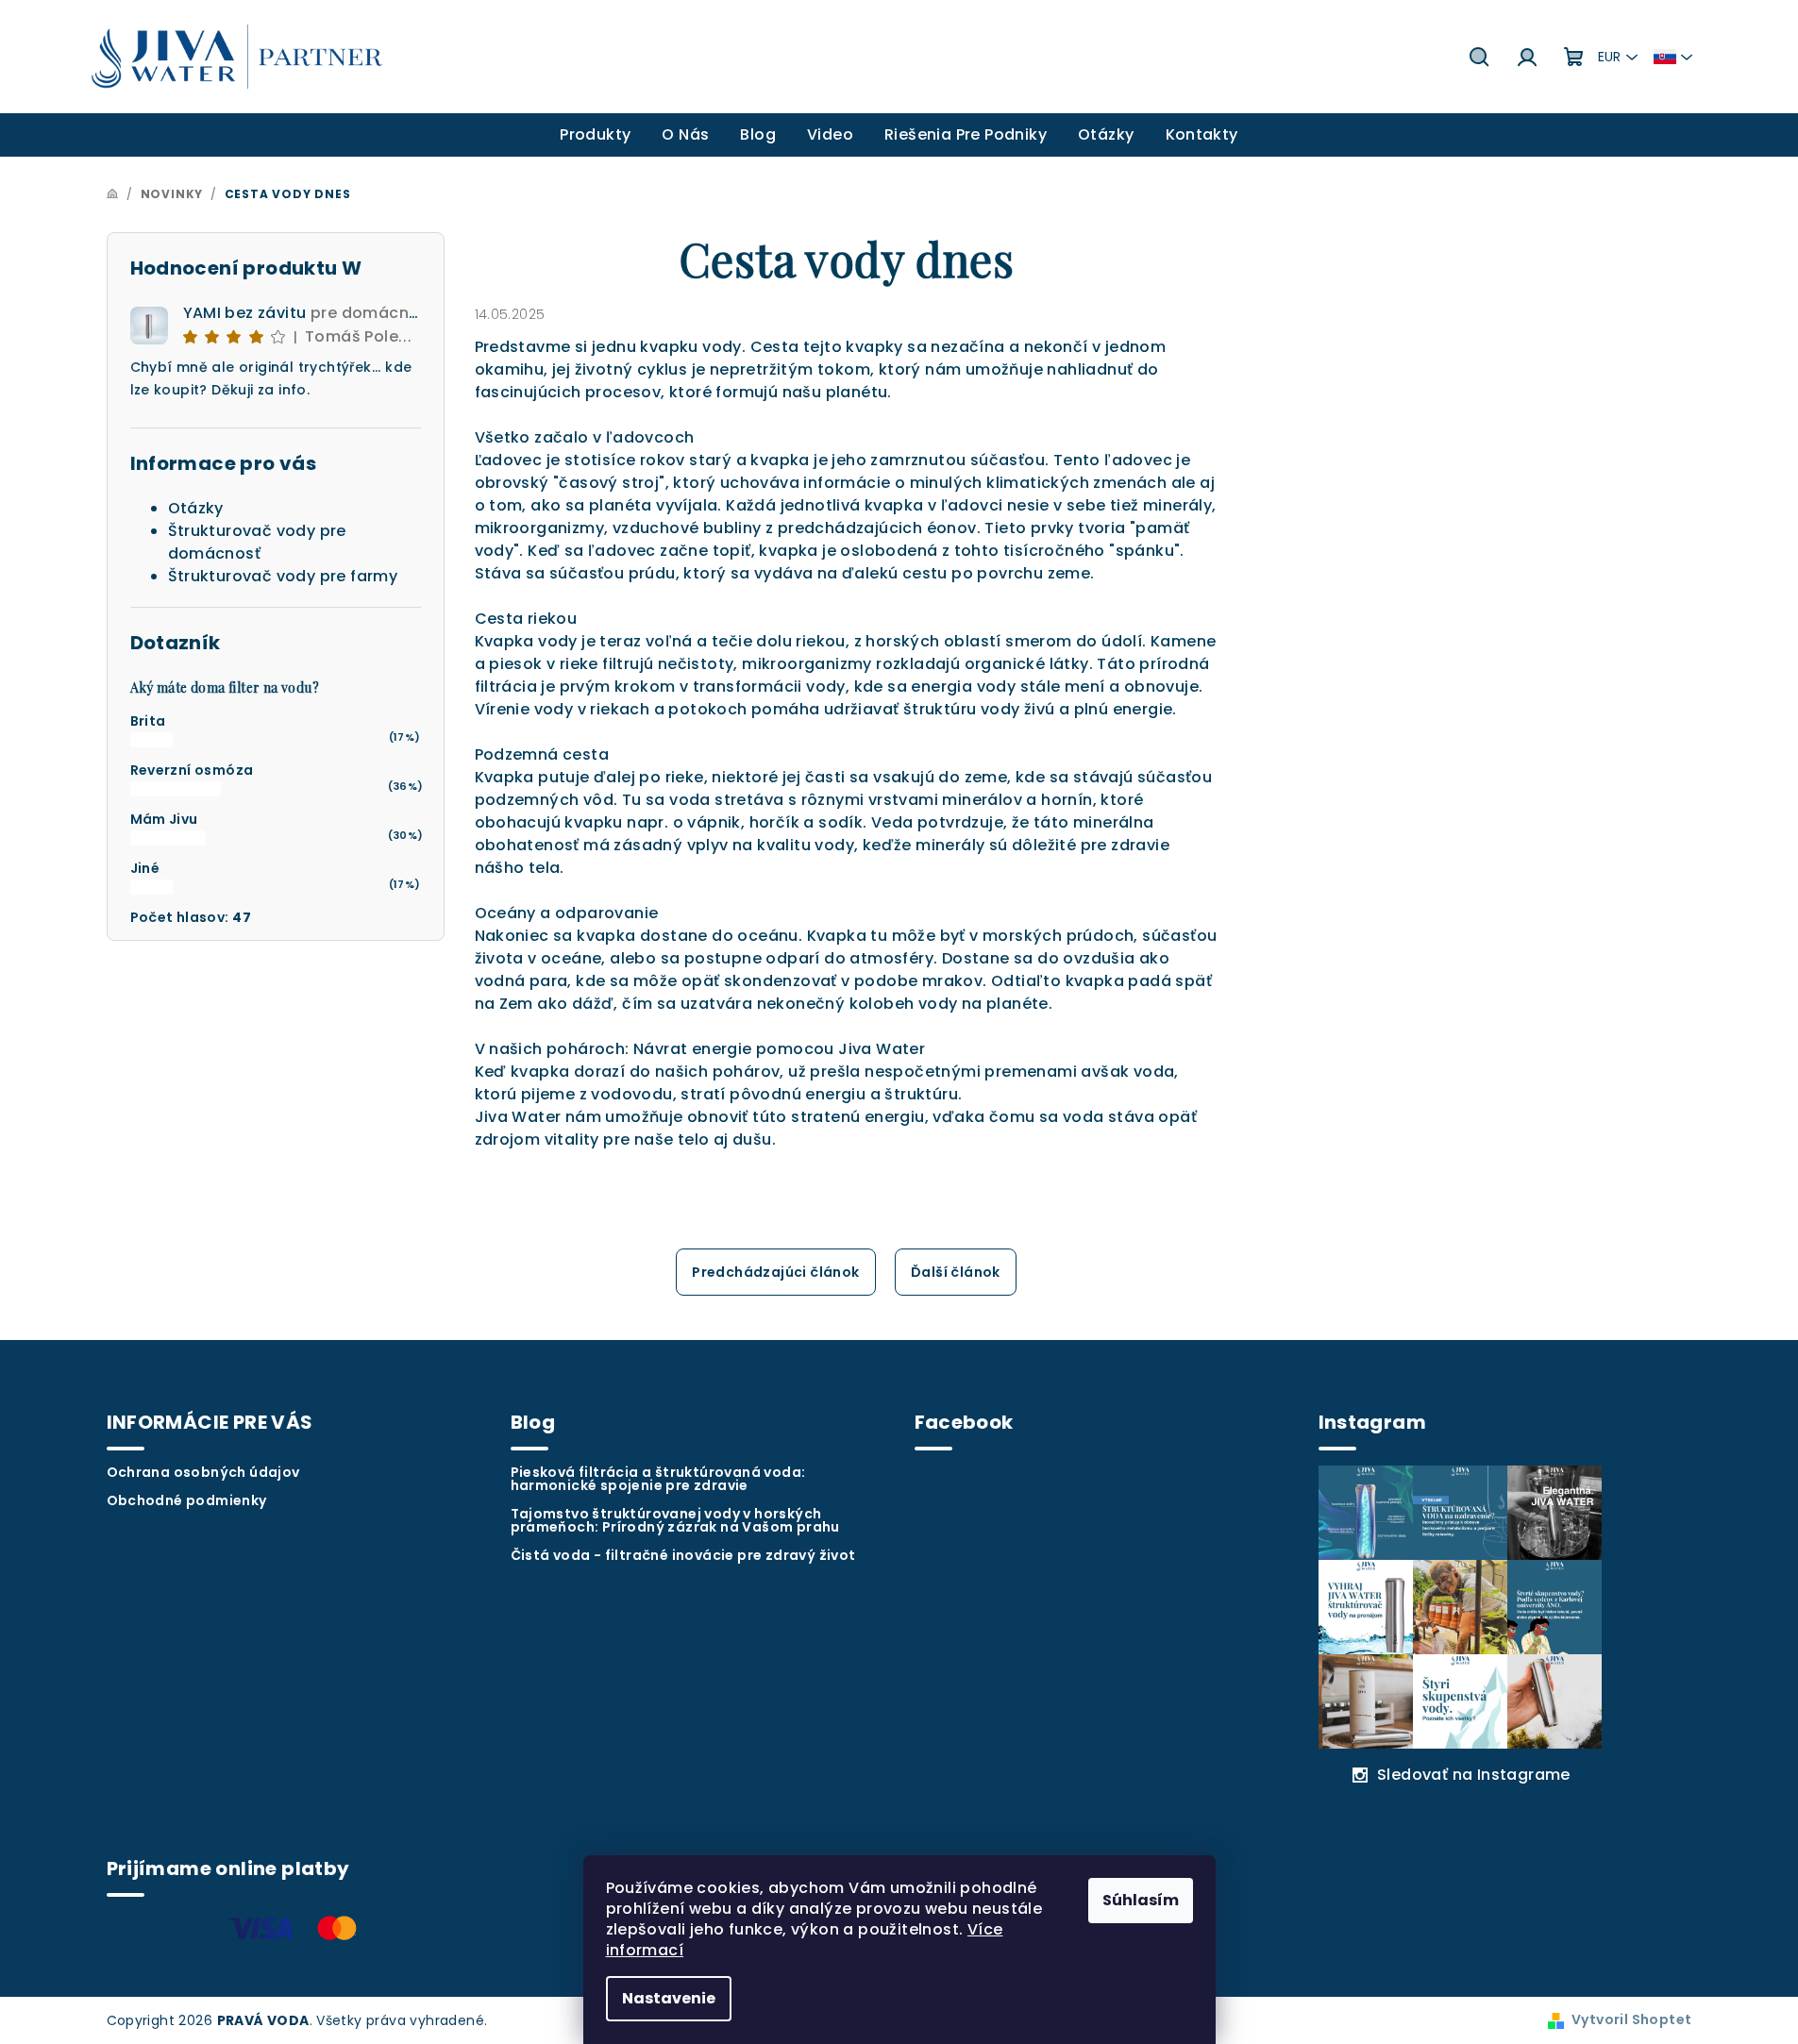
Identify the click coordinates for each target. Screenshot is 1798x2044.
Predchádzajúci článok (775, 1272)
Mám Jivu (164, 819)
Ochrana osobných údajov (203, 1472)
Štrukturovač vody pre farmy (283, 576)
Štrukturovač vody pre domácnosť (257, 542)
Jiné (145, 868)
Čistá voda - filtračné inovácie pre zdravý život (683, 1555)
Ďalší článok (956, 1272)
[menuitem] (595, 135)
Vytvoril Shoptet (1631, 2019)
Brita (148, 721)
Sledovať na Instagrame (1474, 1775)
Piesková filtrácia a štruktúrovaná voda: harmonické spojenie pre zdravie (658, 1479)
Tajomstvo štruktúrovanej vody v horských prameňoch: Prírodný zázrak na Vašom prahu (675, 1520)
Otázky (196, 508)
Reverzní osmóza (192, 770)
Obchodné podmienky (187, 1500)
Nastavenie (669, 1998)
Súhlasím (1141, 1900)
